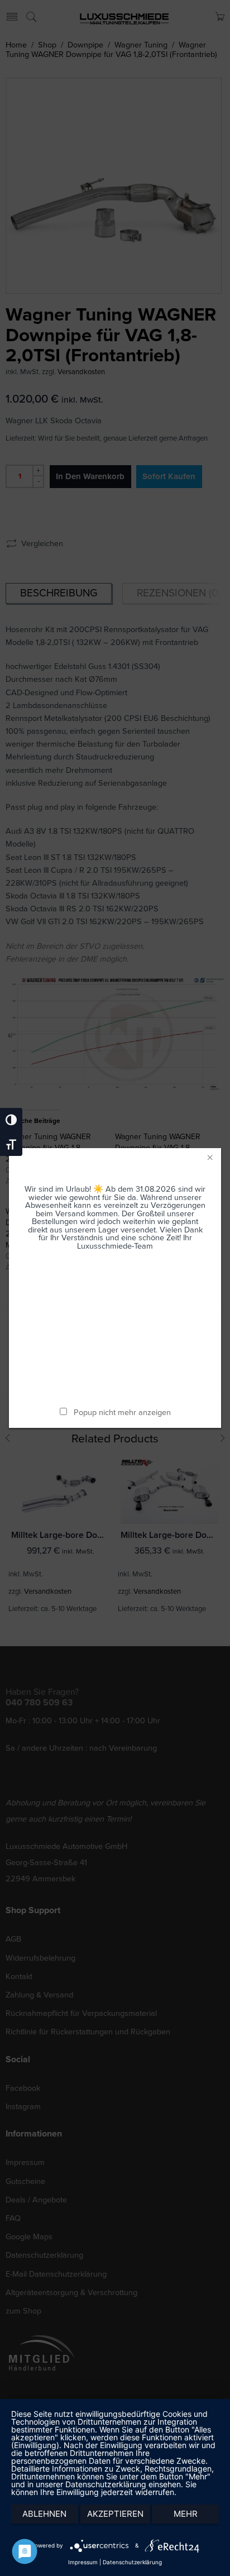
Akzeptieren (115, 2514)
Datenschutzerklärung (132, 2562)
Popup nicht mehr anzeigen (122, 1413)
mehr (186, 2514)
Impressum (83, 2562)
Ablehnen (44, 2514)
